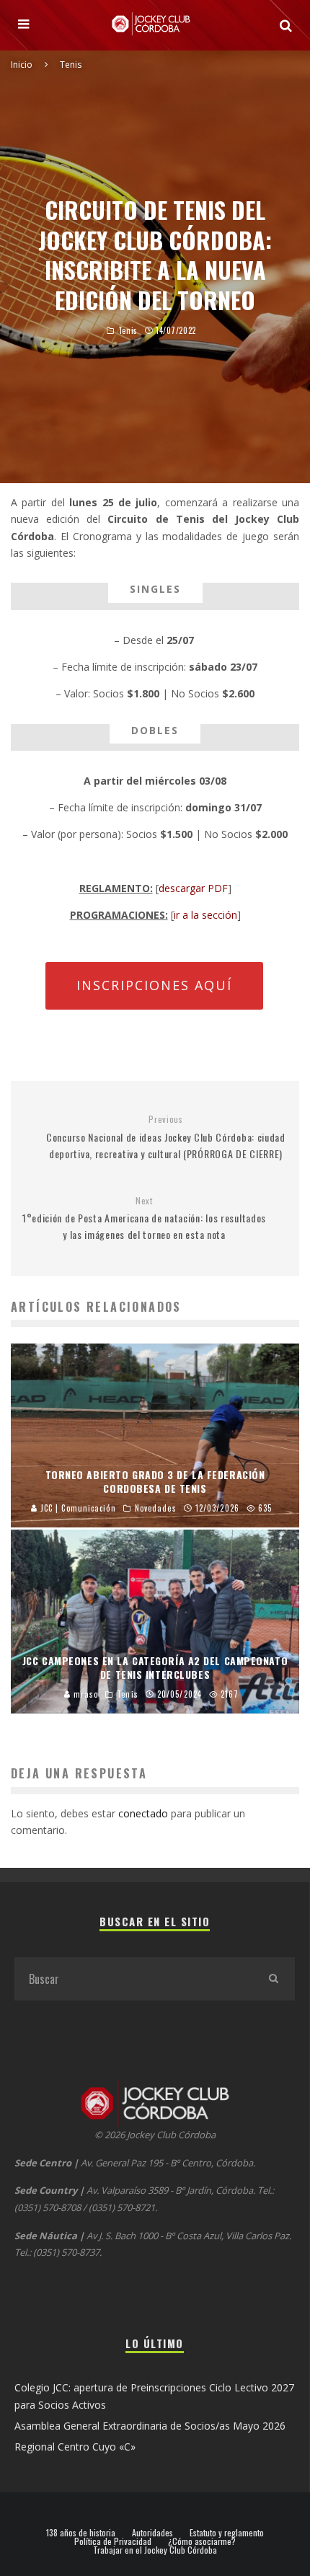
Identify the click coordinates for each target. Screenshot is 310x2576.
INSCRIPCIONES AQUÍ (154, 985)
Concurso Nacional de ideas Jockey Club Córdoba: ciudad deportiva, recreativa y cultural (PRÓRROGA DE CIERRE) (166, 1137)
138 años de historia (81, 2533)
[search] (273, 1979)
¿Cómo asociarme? (202, 2541)
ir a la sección (205, 915)
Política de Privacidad (113, 2541)
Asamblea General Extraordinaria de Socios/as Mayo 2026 (150, 2426)
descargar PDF (193, 888)
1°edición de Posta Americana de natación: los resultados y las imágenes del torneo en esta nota (144, 1219)
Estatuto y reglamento (227, 2533)
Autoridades (152, 2533)
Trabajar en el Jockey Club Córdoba (155, 2550)
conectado (143, 1813)
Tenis (128, 330)
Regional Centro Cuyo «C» (75, 2447)
